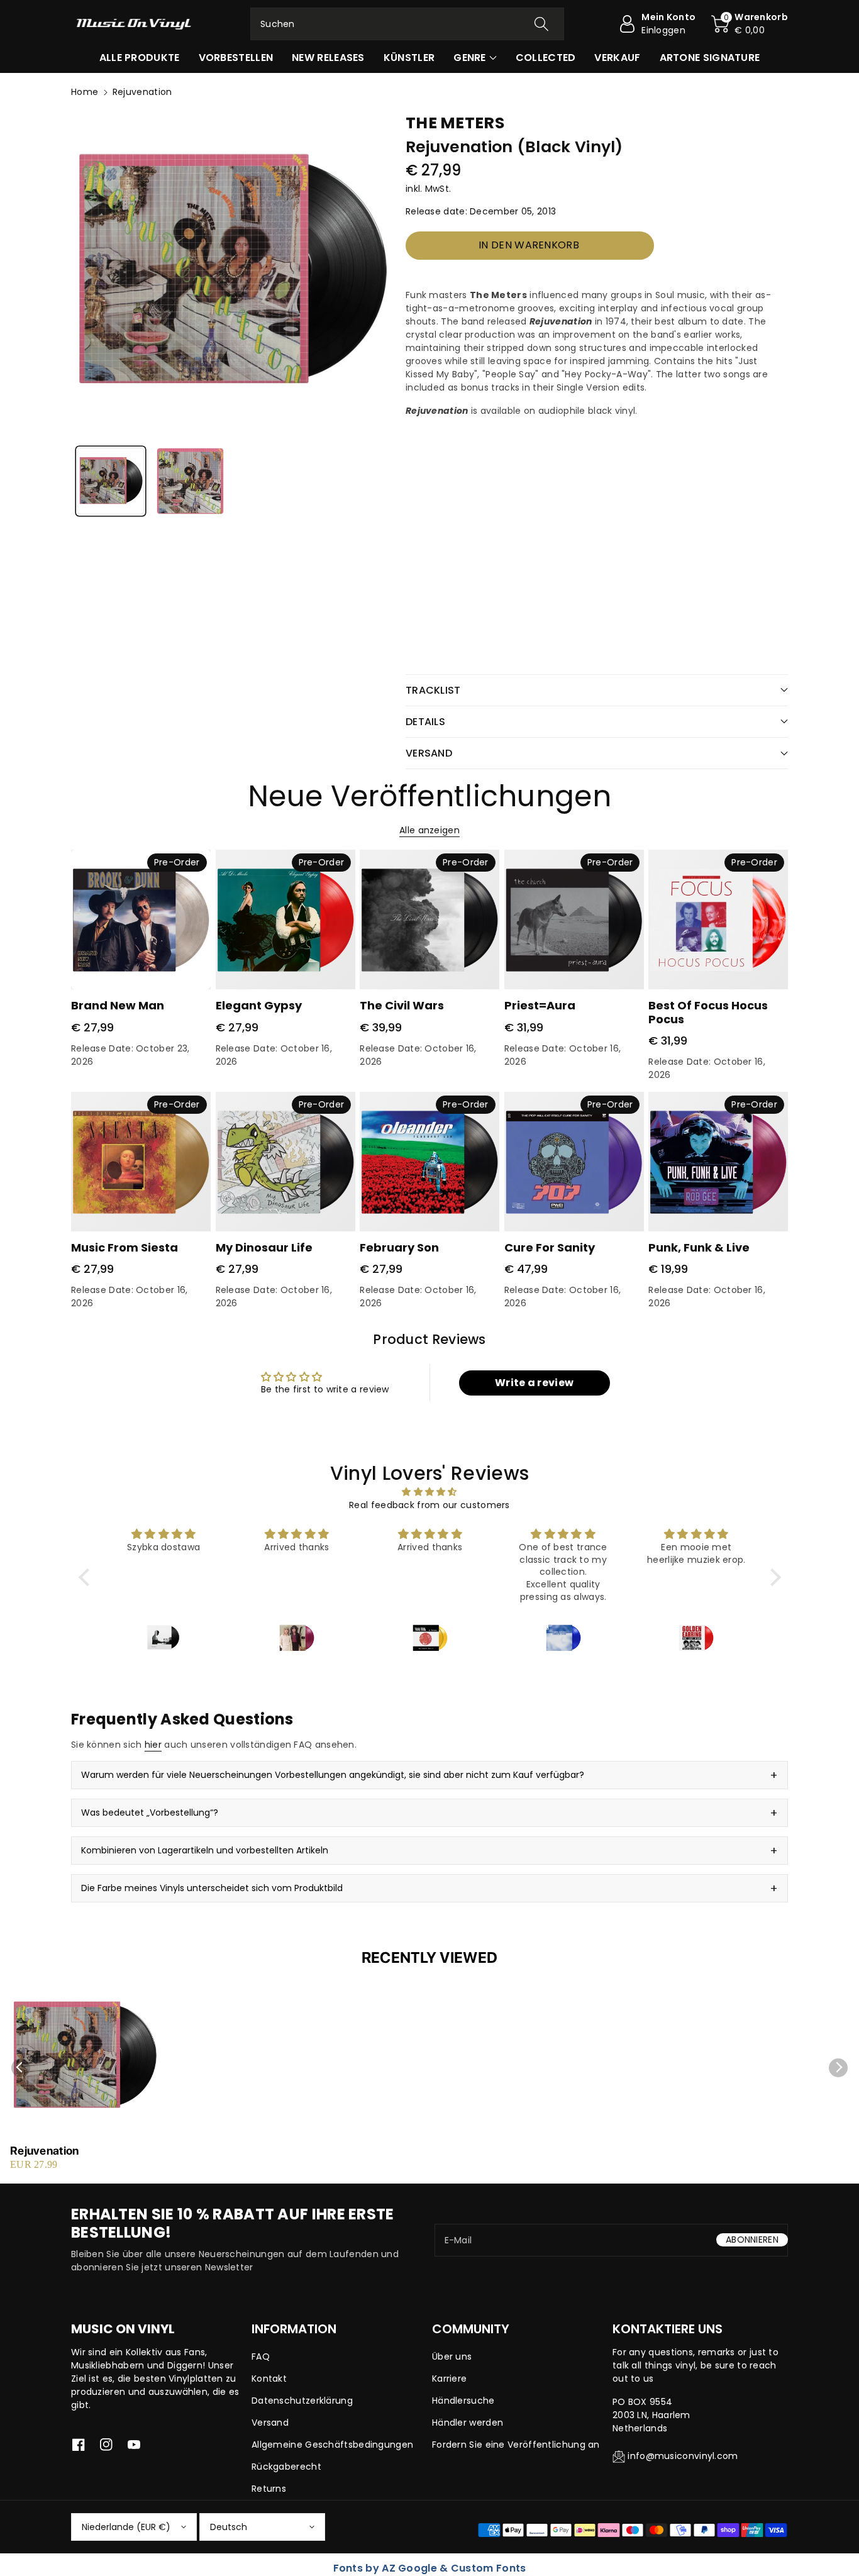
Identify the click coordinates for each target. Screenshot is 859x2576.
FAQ (261, 2357)
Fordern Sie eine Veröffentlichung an (516, 2445)
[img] (430, 1492)
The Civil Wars (402, 1005)
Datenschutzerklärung (302, 2401)
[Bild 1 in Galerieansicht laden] (111, 481)
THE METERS (455, 123)
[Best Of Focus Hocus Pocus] (718, 919)
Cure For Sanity (550, 1247)
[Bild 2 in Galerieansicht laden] (190, 481)
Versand (270, 2423)
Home (85, 92)
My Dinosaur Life (264, 1247)
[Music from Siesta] (141, 1162)
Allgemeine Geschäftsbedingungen (332, 2445)
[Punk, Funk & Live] (718, 1162)
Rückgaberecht (286, 2467)
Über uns (452, 2357)
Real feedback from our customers (429, 1505)
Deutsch (229, 2527)
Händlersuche (463, 2401)
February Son (399, 1247)
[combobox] (407, 24)
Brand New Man (118, 1005)
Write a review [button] (534, 1383)
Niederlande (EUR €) (126, 2527)
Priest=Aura (540, 1005)
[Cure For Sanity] (574, 1162)
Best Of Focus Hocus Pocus (708, 1012)
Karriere (449, 2379)
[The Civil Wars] (429, 919)
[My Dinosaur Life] (285, 1162)
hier (153, 1745)
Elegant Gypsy (259, 1005)
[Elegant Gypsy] (285, 919)
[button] (750, 24)
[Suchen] (541, 24)
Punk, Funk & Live (699, 1247)
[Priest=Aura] (574, 919)
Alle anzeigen (429, 830)
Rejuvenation (45, 2151)
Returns (269, 2489)
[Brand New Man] (141, 919)
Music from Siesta (125, 1247)
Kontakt (269, 2379)
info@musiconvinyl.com (683, 2456)
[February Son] (429, 1162)
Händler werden (468, 2423)
